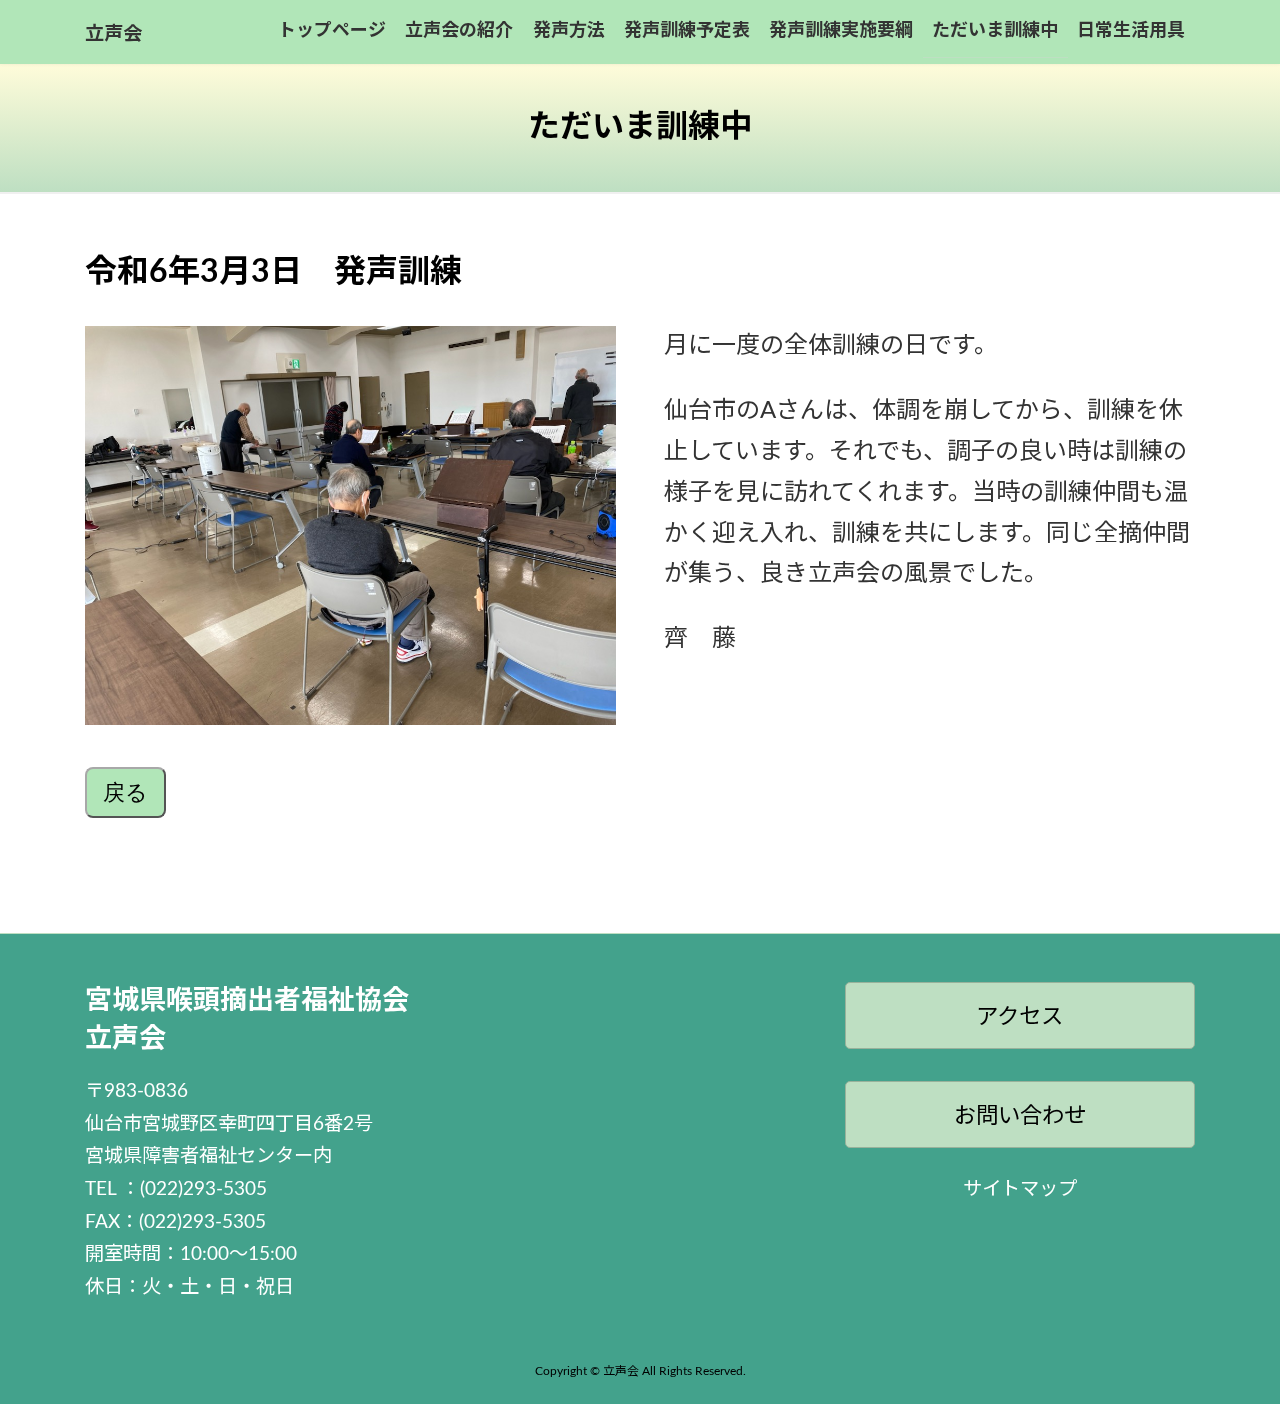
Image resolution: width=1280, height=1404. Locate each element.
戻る (125, 792)
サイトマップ (1020, 1189)
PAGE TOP (1232, 1344)
